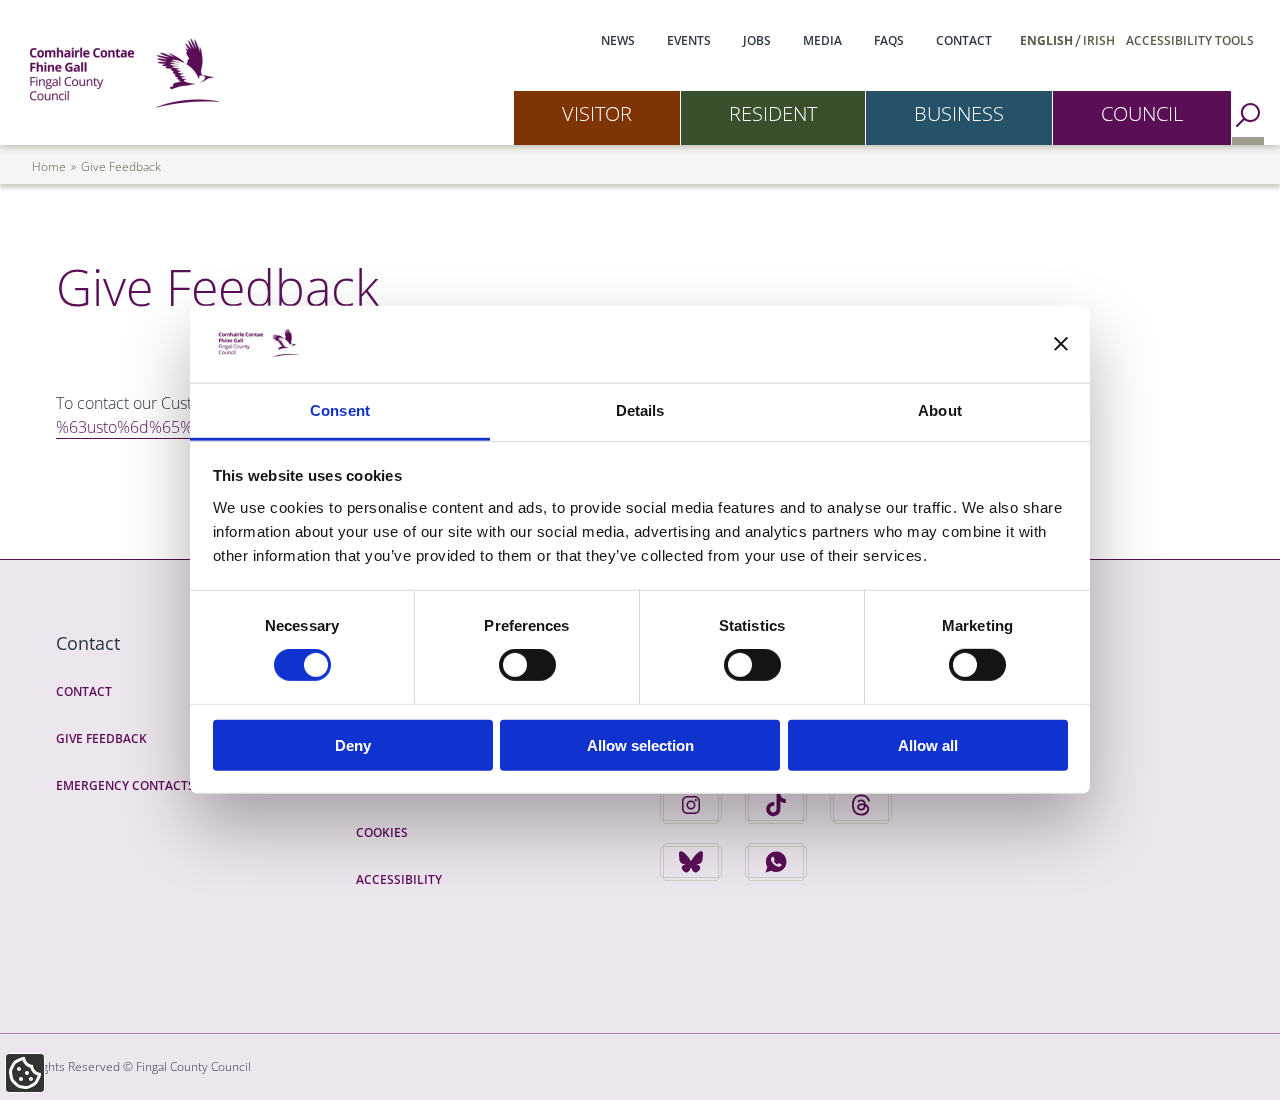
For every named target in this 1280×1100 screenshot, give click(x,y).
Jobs (757, 40)
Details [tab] (640, 410)
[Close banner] (1061, 344)
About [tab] (940, 410)
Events (689, 40)
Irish (1099, 40)
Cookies (382, 832)
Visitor (597, 113)
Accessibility (399, 879)
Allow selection (640, 744)
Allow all (928, 744)
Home (49, 166)
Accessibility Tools (1190, 40)
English (1046, 40)
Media (822, 40)
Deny (353, 744)
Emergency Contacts (125, 785)
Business (959, 113)
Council (1142, 113)
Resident (773, 113)
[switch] (527, 665)
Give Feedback (101, 738)
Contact (964, 40)
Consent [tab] (340, 410)
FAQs (889, 40)
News (618, 40)
